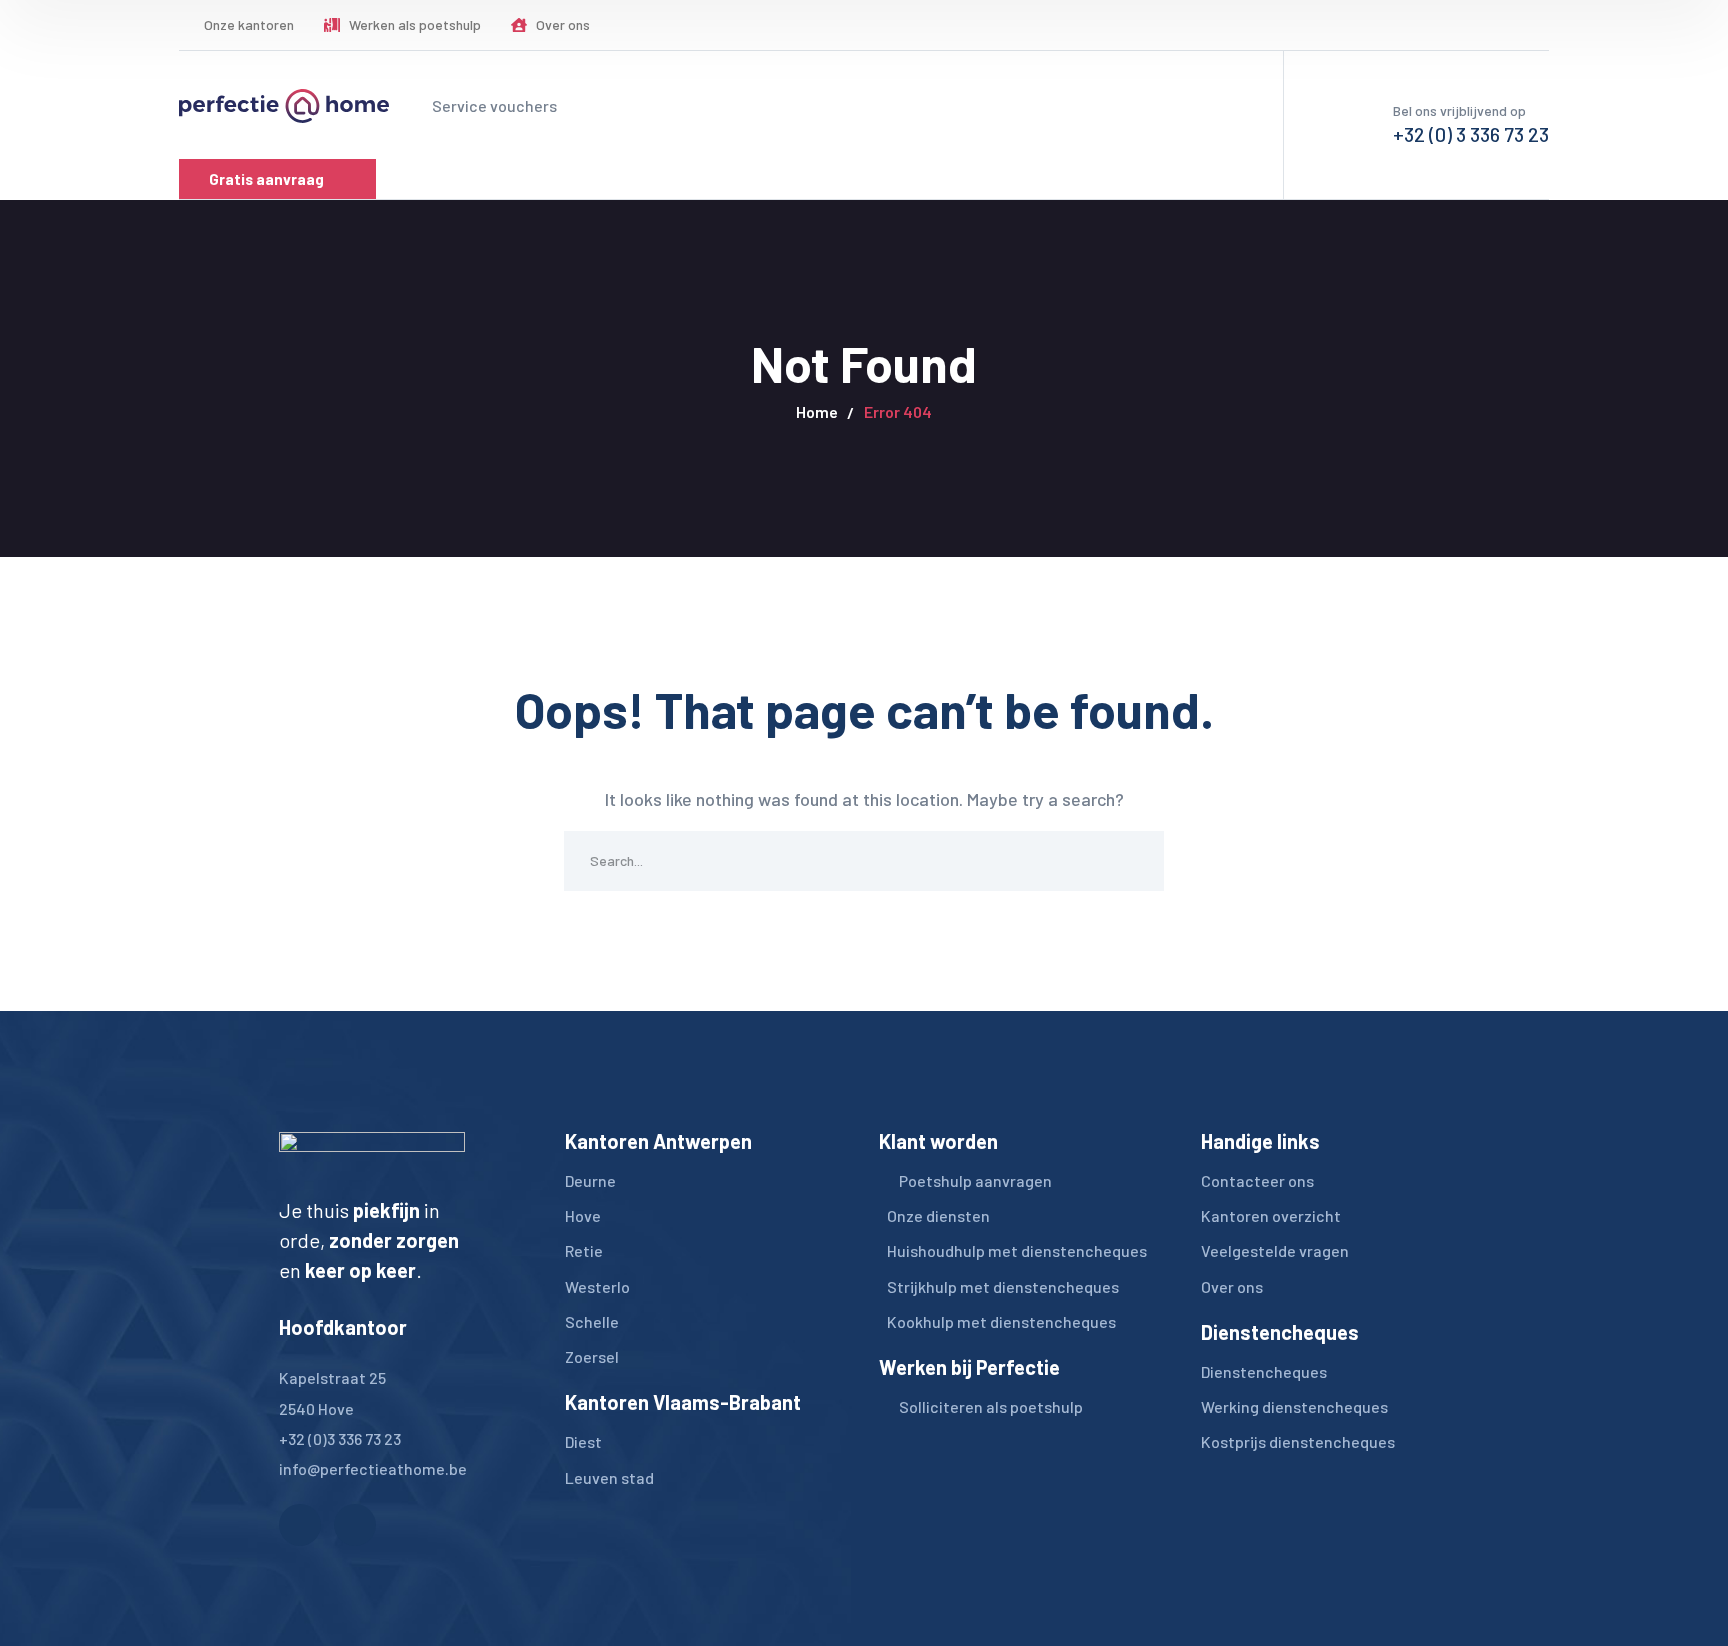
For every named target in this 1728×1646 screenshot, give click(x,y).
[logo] (284, 104)
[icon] (1493, 25)
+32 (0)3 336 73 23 (340, 1438)
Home (817, 411)
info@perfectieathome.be (373, 1468)
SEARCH (1134, 861)
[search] (1433, 26)
